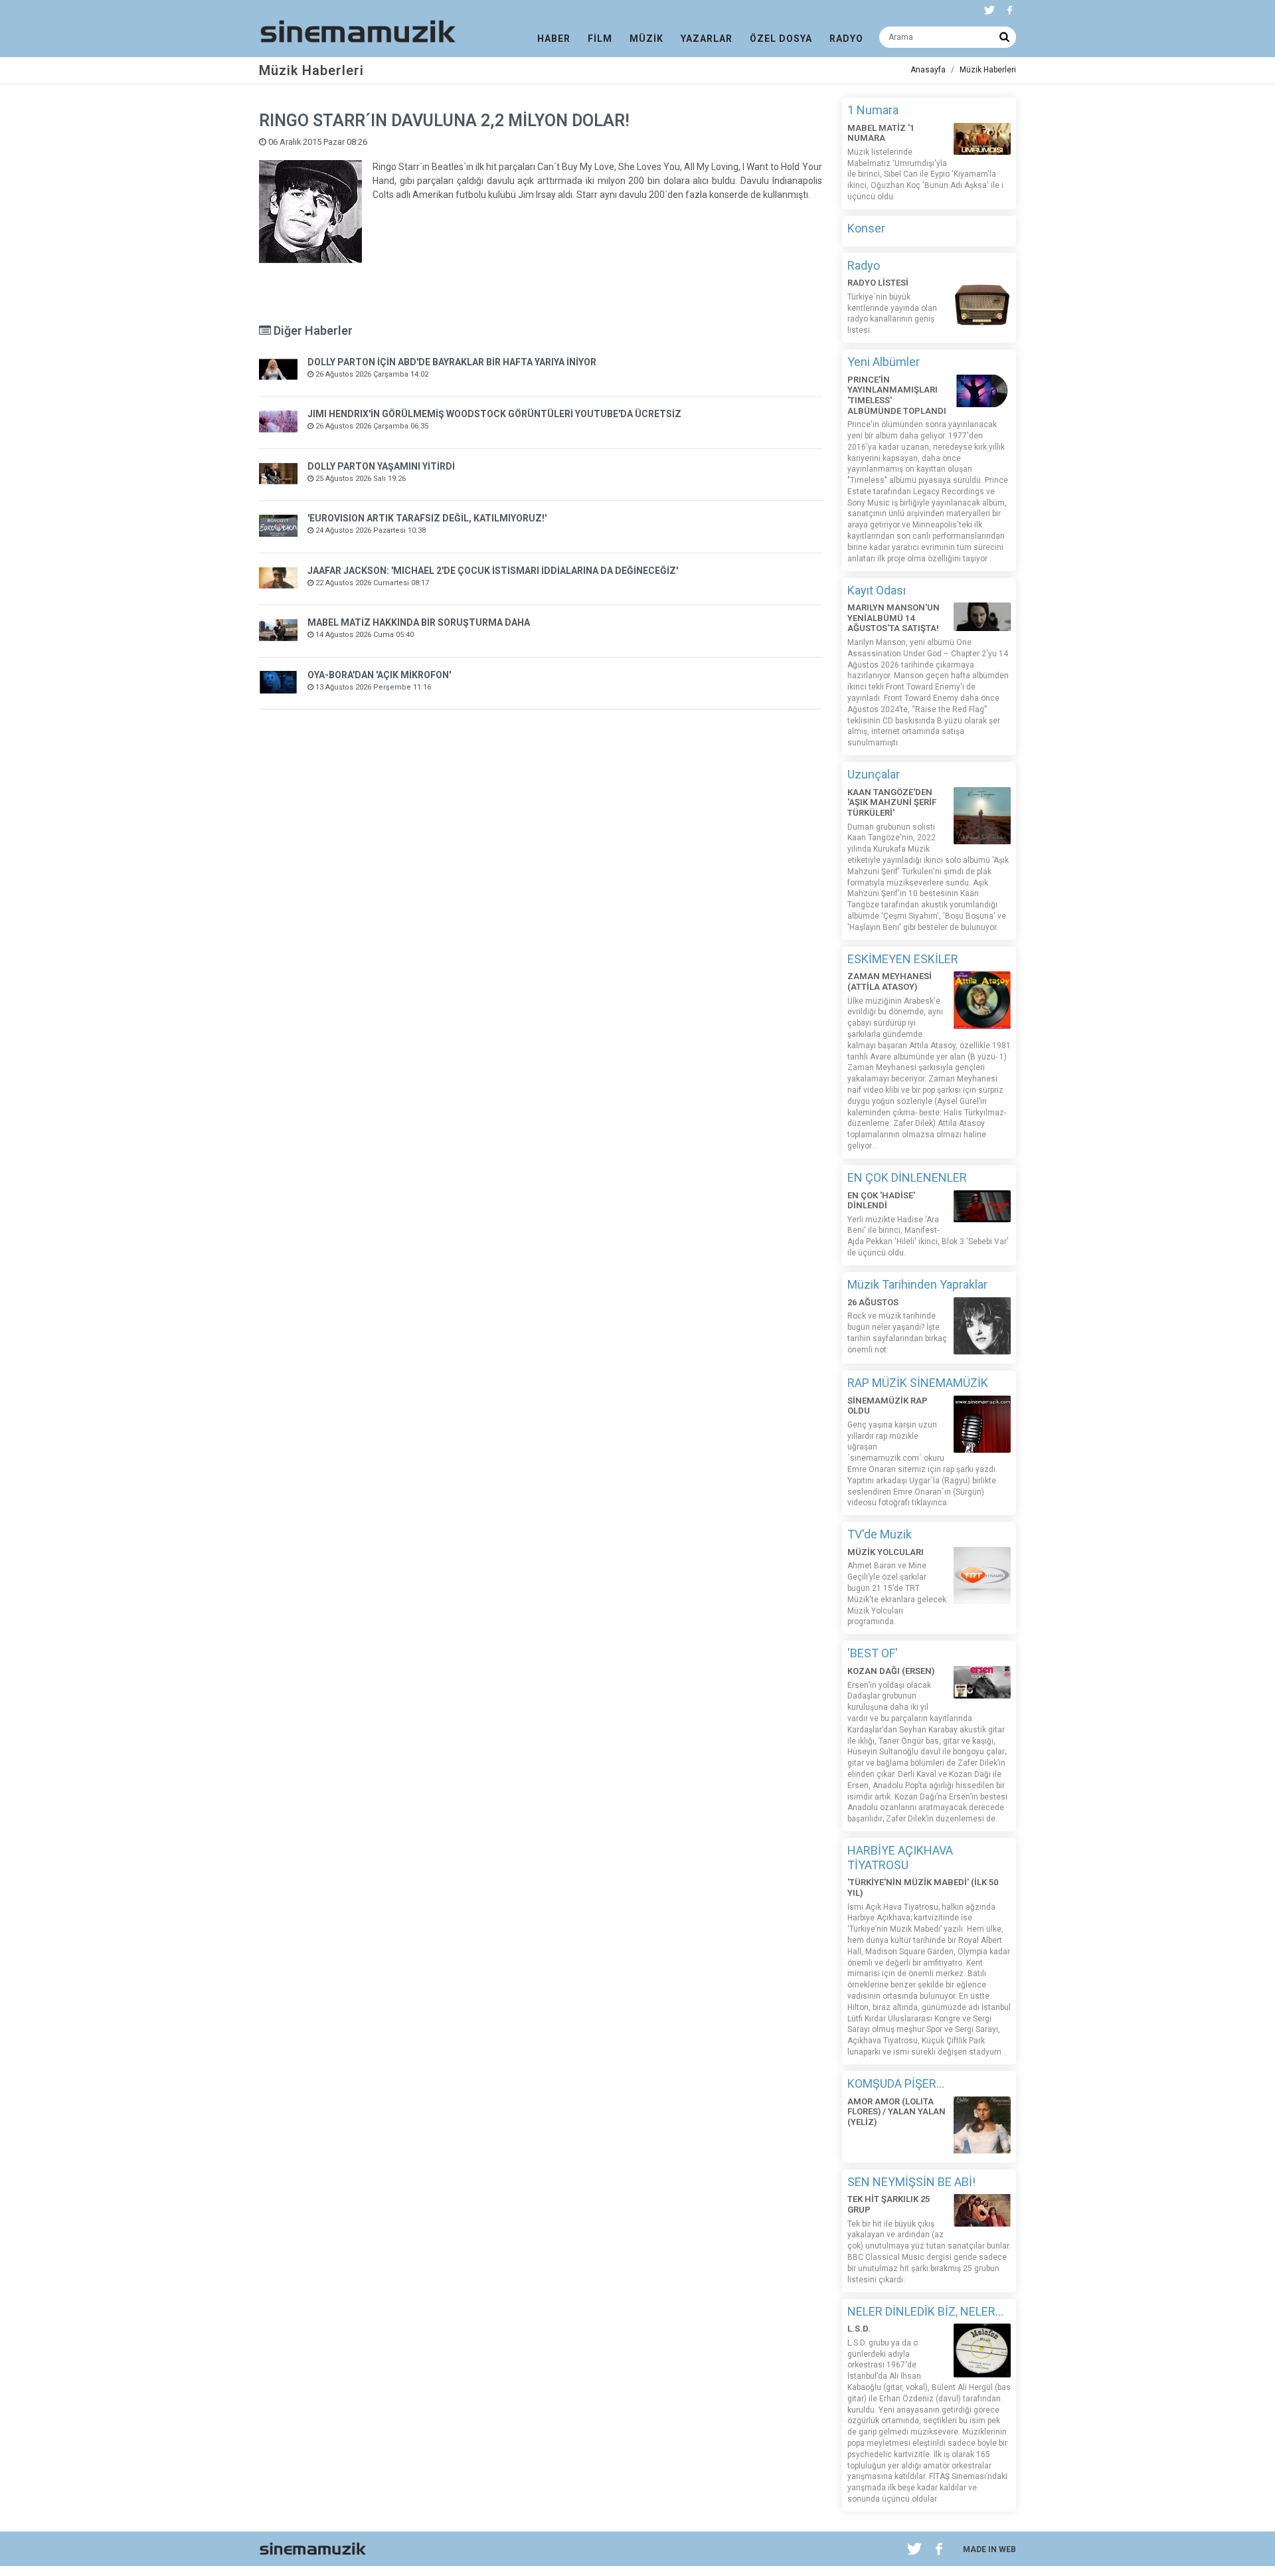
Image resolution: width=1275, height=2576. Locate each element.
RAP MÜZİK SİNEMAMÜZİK (918, 1383)
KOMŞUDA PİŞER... (896, 2083)
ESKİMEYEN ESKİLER (903, 959)
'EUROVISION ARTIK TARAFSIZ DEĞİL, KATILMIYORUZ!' (427, 518)
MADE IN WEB (989, 2549)
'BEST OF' (873, 1653)
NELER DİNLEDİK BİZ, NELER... (925, 2311)
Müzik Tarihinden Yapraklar (917, 1284)
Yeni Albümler (884, 362)
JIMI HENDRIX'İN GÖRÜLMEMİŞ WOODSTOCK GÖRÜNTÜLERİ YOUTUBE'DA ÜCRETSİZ (494, 414)
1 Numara (873, 110)
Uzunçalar (874, 774)
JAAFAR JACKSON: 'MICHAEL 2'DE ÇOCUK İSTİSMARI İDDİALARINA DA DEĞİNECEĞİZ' (493, 571)
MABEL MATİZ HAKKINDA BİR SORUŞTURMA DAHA (419, 622)
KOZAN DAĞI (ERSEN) (891, 1671)
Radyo (864, 265)
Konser (866, 228)
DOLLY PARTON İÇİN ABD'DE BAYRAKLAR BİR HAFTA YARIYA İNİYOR (452, 362)
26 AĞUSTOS (873, 1302)
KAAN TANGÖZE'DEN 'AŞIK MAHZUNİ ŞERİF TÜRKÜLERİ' (892, 802)
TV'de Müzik (880, 1534)
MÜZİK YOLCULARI (886, 1552)
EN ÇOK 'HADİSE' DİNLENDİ (881, 1201)
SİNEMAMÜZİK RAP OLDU (888, 1406)
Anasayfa (928, 70)
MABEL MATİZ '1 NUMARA (881, 133)
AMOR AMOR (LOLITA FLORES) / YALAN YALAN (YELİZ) (896, 2112)
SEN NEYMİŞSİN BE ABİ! (911, 2182)
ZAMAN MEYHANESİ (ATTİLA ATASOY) (890, 981)
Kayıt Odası (877, 590)
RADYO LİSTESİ (878, 283)
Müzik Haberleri (988, 70)
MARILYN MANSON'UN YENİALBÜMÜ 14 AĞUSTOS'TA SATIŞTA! (893, 618)
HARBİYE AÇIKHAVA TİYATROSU (900, 1858)
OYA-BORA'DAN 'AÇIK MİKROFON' (379, 675)
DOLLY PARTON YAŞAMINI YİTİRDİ (381, 466)
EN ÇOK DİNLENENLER (907, 1177)
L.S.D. (859, 2329)
